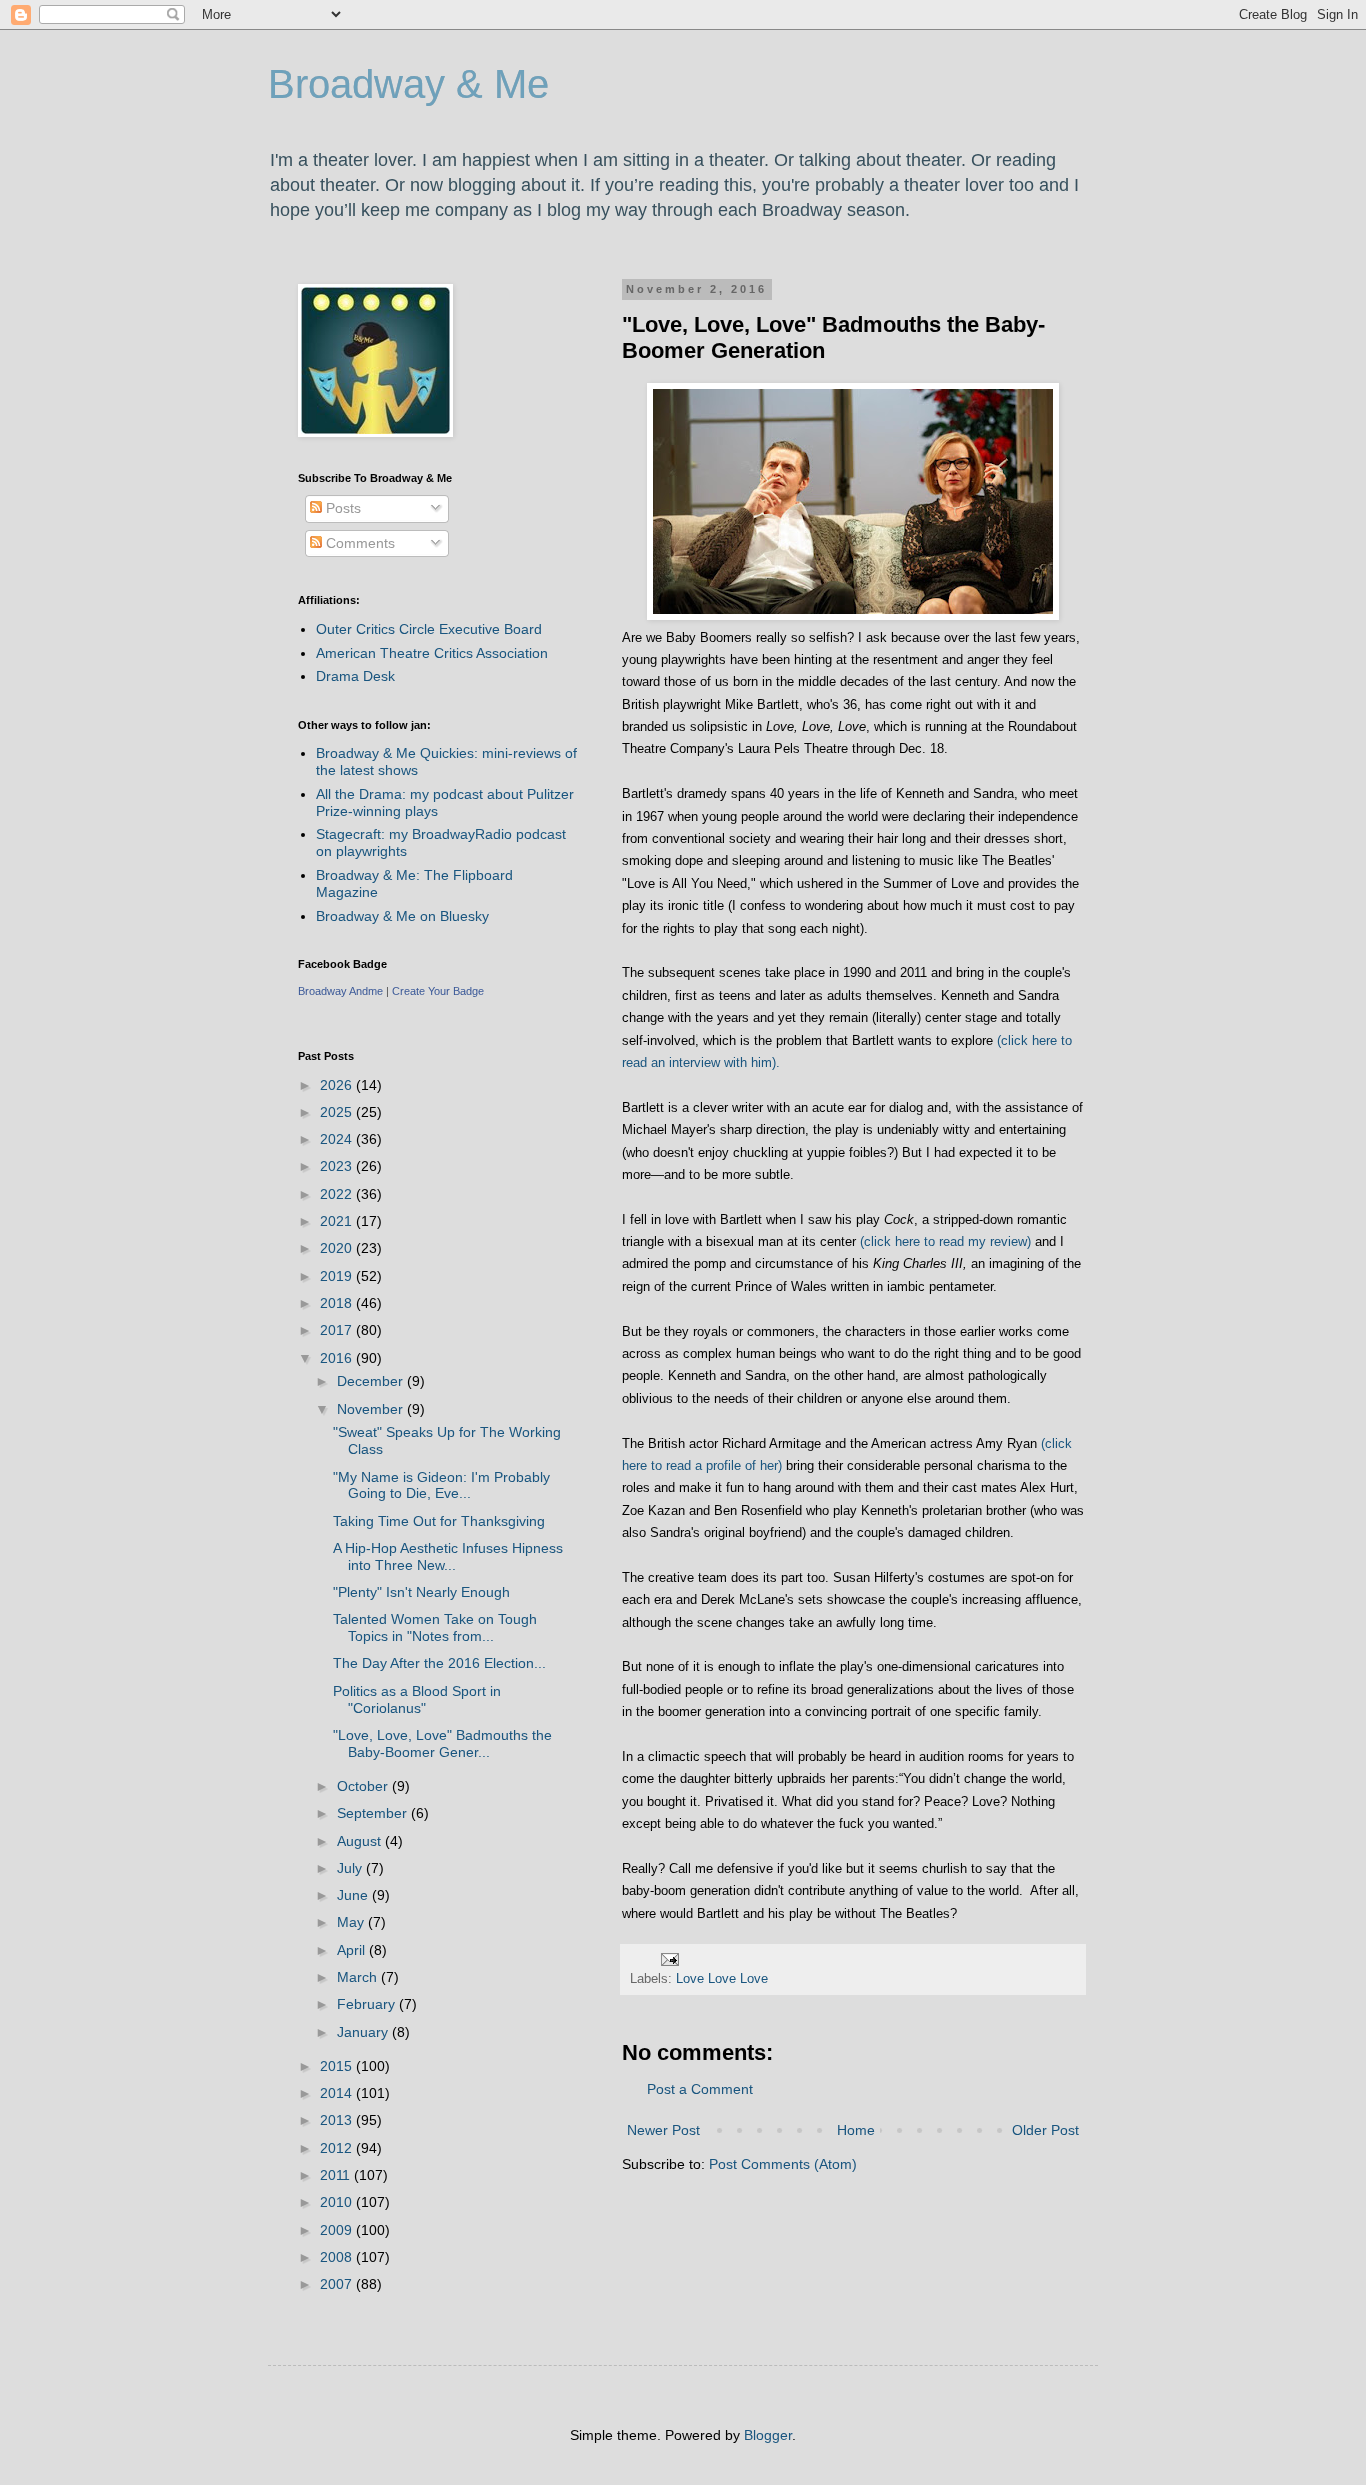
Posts (341, 508)
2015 (338, 2066)
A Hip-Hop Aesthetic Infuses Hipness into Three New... (448, 1556)
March (359, 1977)
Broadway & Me (408, 84)
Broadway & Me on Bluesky (402, 916)
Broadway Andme (340, 991)
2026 (338, 1085)
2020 (338, 1248)
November (372, 1409)
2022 (338, 1194)
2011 (337, 2175)
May (352, 1922)
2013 (338, 2120)
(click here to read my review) (947, 1241)
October (364, 1786)
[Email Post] (669, 1959)
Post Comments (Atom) (783, 2164)
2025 (338, 1112)
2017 (338, 1330)
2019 (338, 1276)
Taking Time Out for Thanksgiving (439, 1521)
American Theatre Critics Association (432, 653)
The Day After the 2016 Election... (439, 1663)
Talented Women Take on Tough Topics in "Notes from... (435, 1627)
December (372, 1381)
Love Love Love (722, 1979)
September (374, 1813)
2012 (338, 2148)
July (351, 1868)
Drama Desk (355, 676)
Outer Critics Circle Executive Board (429, 629)
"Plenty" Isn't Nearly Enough (421, 1592)
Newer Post (663, 2130)
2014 (338, 2093)
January (364, 2032)
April (353, 1950)
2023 (338, 1166)
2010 (338, 2202)
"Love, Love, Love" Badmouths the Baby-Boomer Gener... (442, 1743)
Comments (358, 543)
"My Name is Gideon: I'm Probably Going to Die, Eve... (441, 1485)
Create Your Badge (438, 991)
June (354, 1895)
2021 (338, 1221)
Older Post (1045, 2130)
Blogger (768, 2435)
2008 (338, 2257)
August (361, 1841)
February (368, 2004)
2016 (338, 1358)
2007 (338, 2284)
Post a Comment (700, 2089)
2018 (338, 1303)
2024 (338, 1139)
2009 (338, 2230)
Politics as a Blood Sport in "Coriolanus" (417, 1699)
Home (856, 2130)
